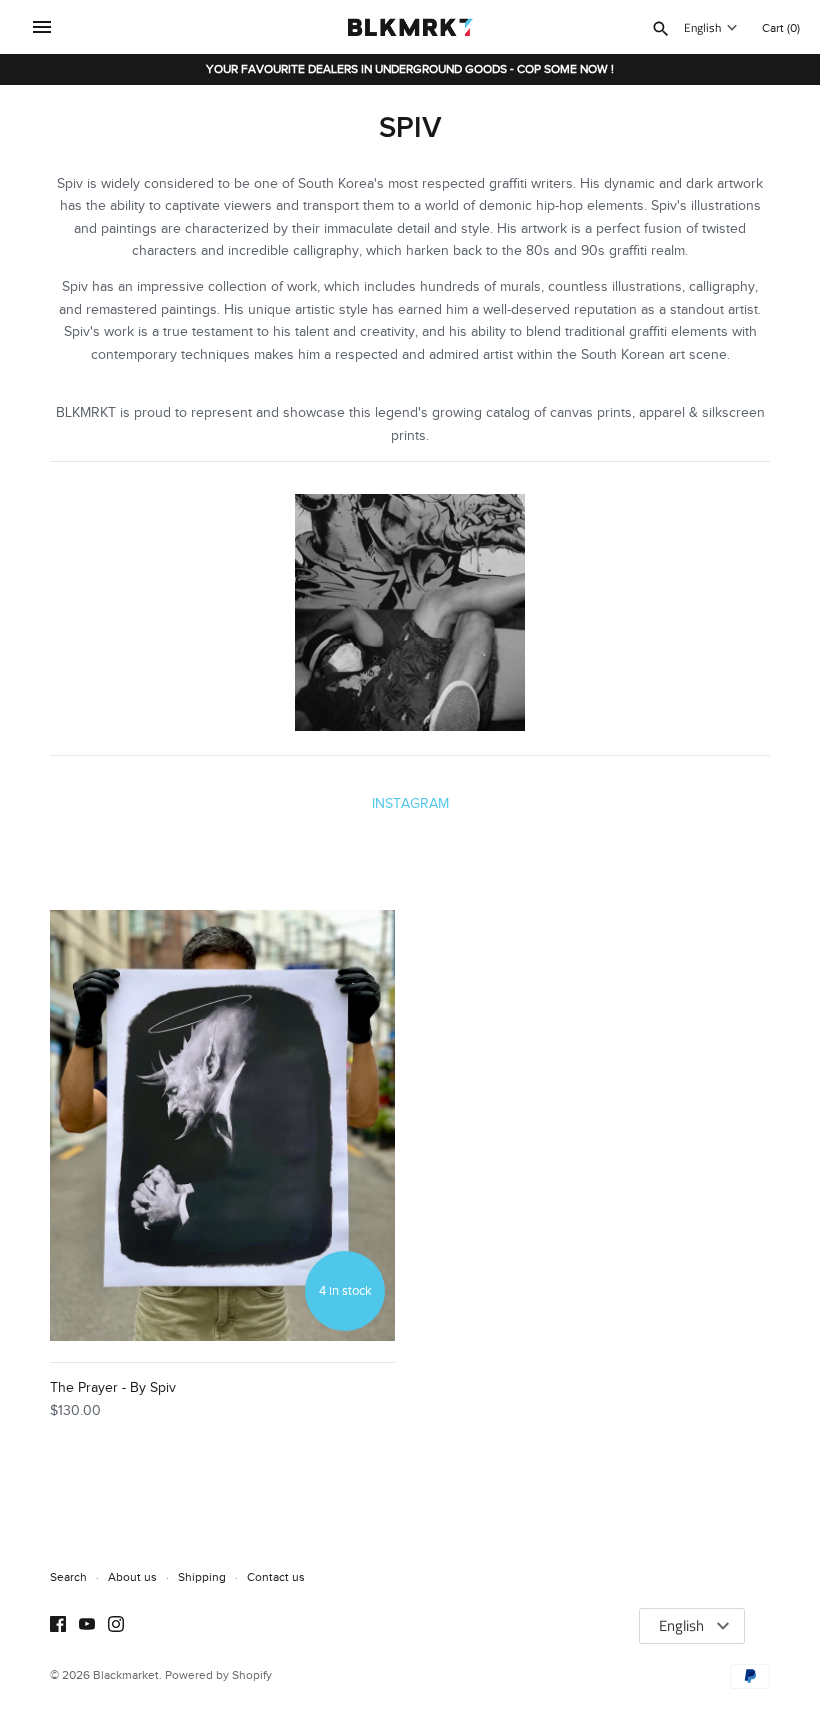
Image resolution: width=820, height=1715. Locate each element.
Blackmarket (126, 1675)
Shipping (202, 1577)
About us (132, 1577)
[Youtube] (87, 1626)
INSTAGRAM (410, 804)
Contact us (276, 1577)
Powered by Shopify (218, 1675)
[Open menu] (42, 27)
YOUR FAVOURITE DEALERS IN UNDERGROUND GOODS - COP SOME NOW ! (410, 69)
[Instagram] (116, 1626)
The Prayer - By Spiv (113, 1388)
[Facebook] (58, 1626)
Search (68, 1577)
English (702, 28)
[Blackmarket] (410, 27)
